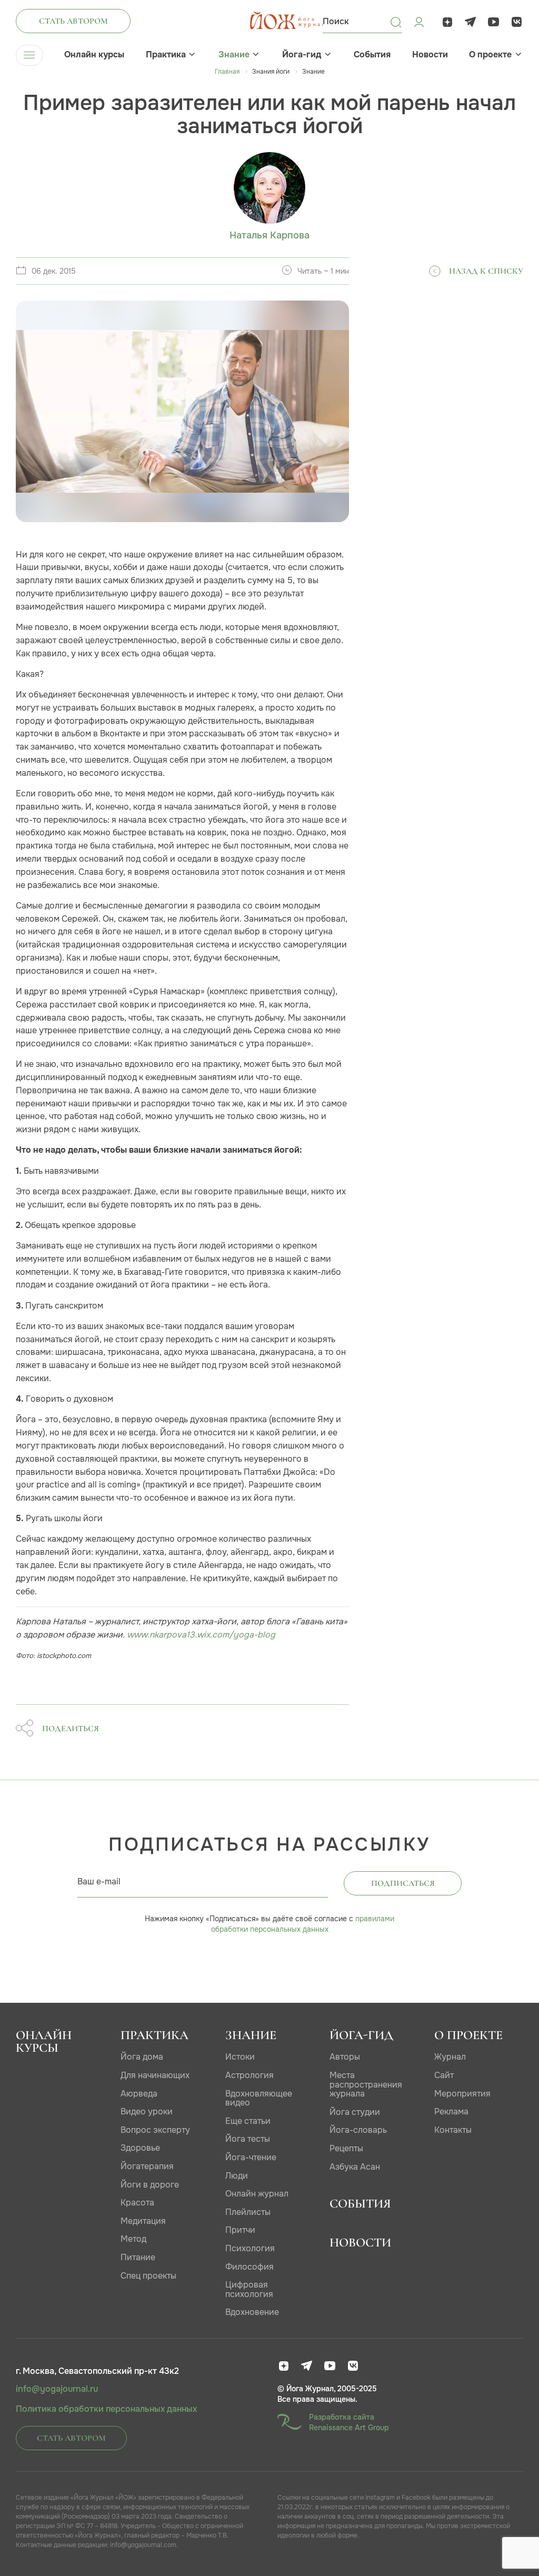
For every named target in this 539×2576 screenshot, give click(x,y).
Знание (234, 55)
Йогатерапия (147, 2166)
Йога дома (142, 2057)
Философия (249, 2267)
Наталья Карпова (269, 236)
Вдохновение (252, 2312)
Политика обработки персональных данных (106, 2409)
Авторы (345, 2057)
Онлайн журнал (257, 2194)
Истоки (240, 2057)
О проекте (490, 55)
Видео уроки (147, 2111)
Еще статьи (248, 2121)
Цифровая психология (249, 2289)
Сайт (444, 2075)
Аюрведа (139, 2094)
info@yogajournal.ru (57, 2389)
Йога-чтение (251, 2157)
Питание (138, 2257)
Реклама (451, 2111)
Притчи (240, 2230)
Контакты (453, 2130)
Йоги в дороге (150, 2185)
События (372, 55)
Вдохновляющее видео (259, 2098)
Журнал (450, 2057)
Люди (237, 2176)
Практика (166, 55)
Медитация (143, 2221)
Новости (430, 55)
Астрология (249, 2075)
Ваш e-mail (99, 1881)
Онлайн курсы (94, 55)
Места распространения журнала (366, 2084)
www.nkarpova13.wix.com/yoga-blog (201, 1635)
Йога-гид (302, 55)
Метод (133, 2239)
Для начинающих (155, 2075)
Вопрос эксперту (155, 2130)
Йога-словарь (358, 2130)
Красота (137, 2203)
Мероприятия (462, 2094)
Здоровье (140, 2148)
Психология (250, 2248)
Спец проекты (148, 2276)
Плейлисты (248, 2212)
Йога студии (355, 2112)
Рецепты (346, 2148)
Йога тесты (248, 2139)
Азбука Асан (355, 2167)
